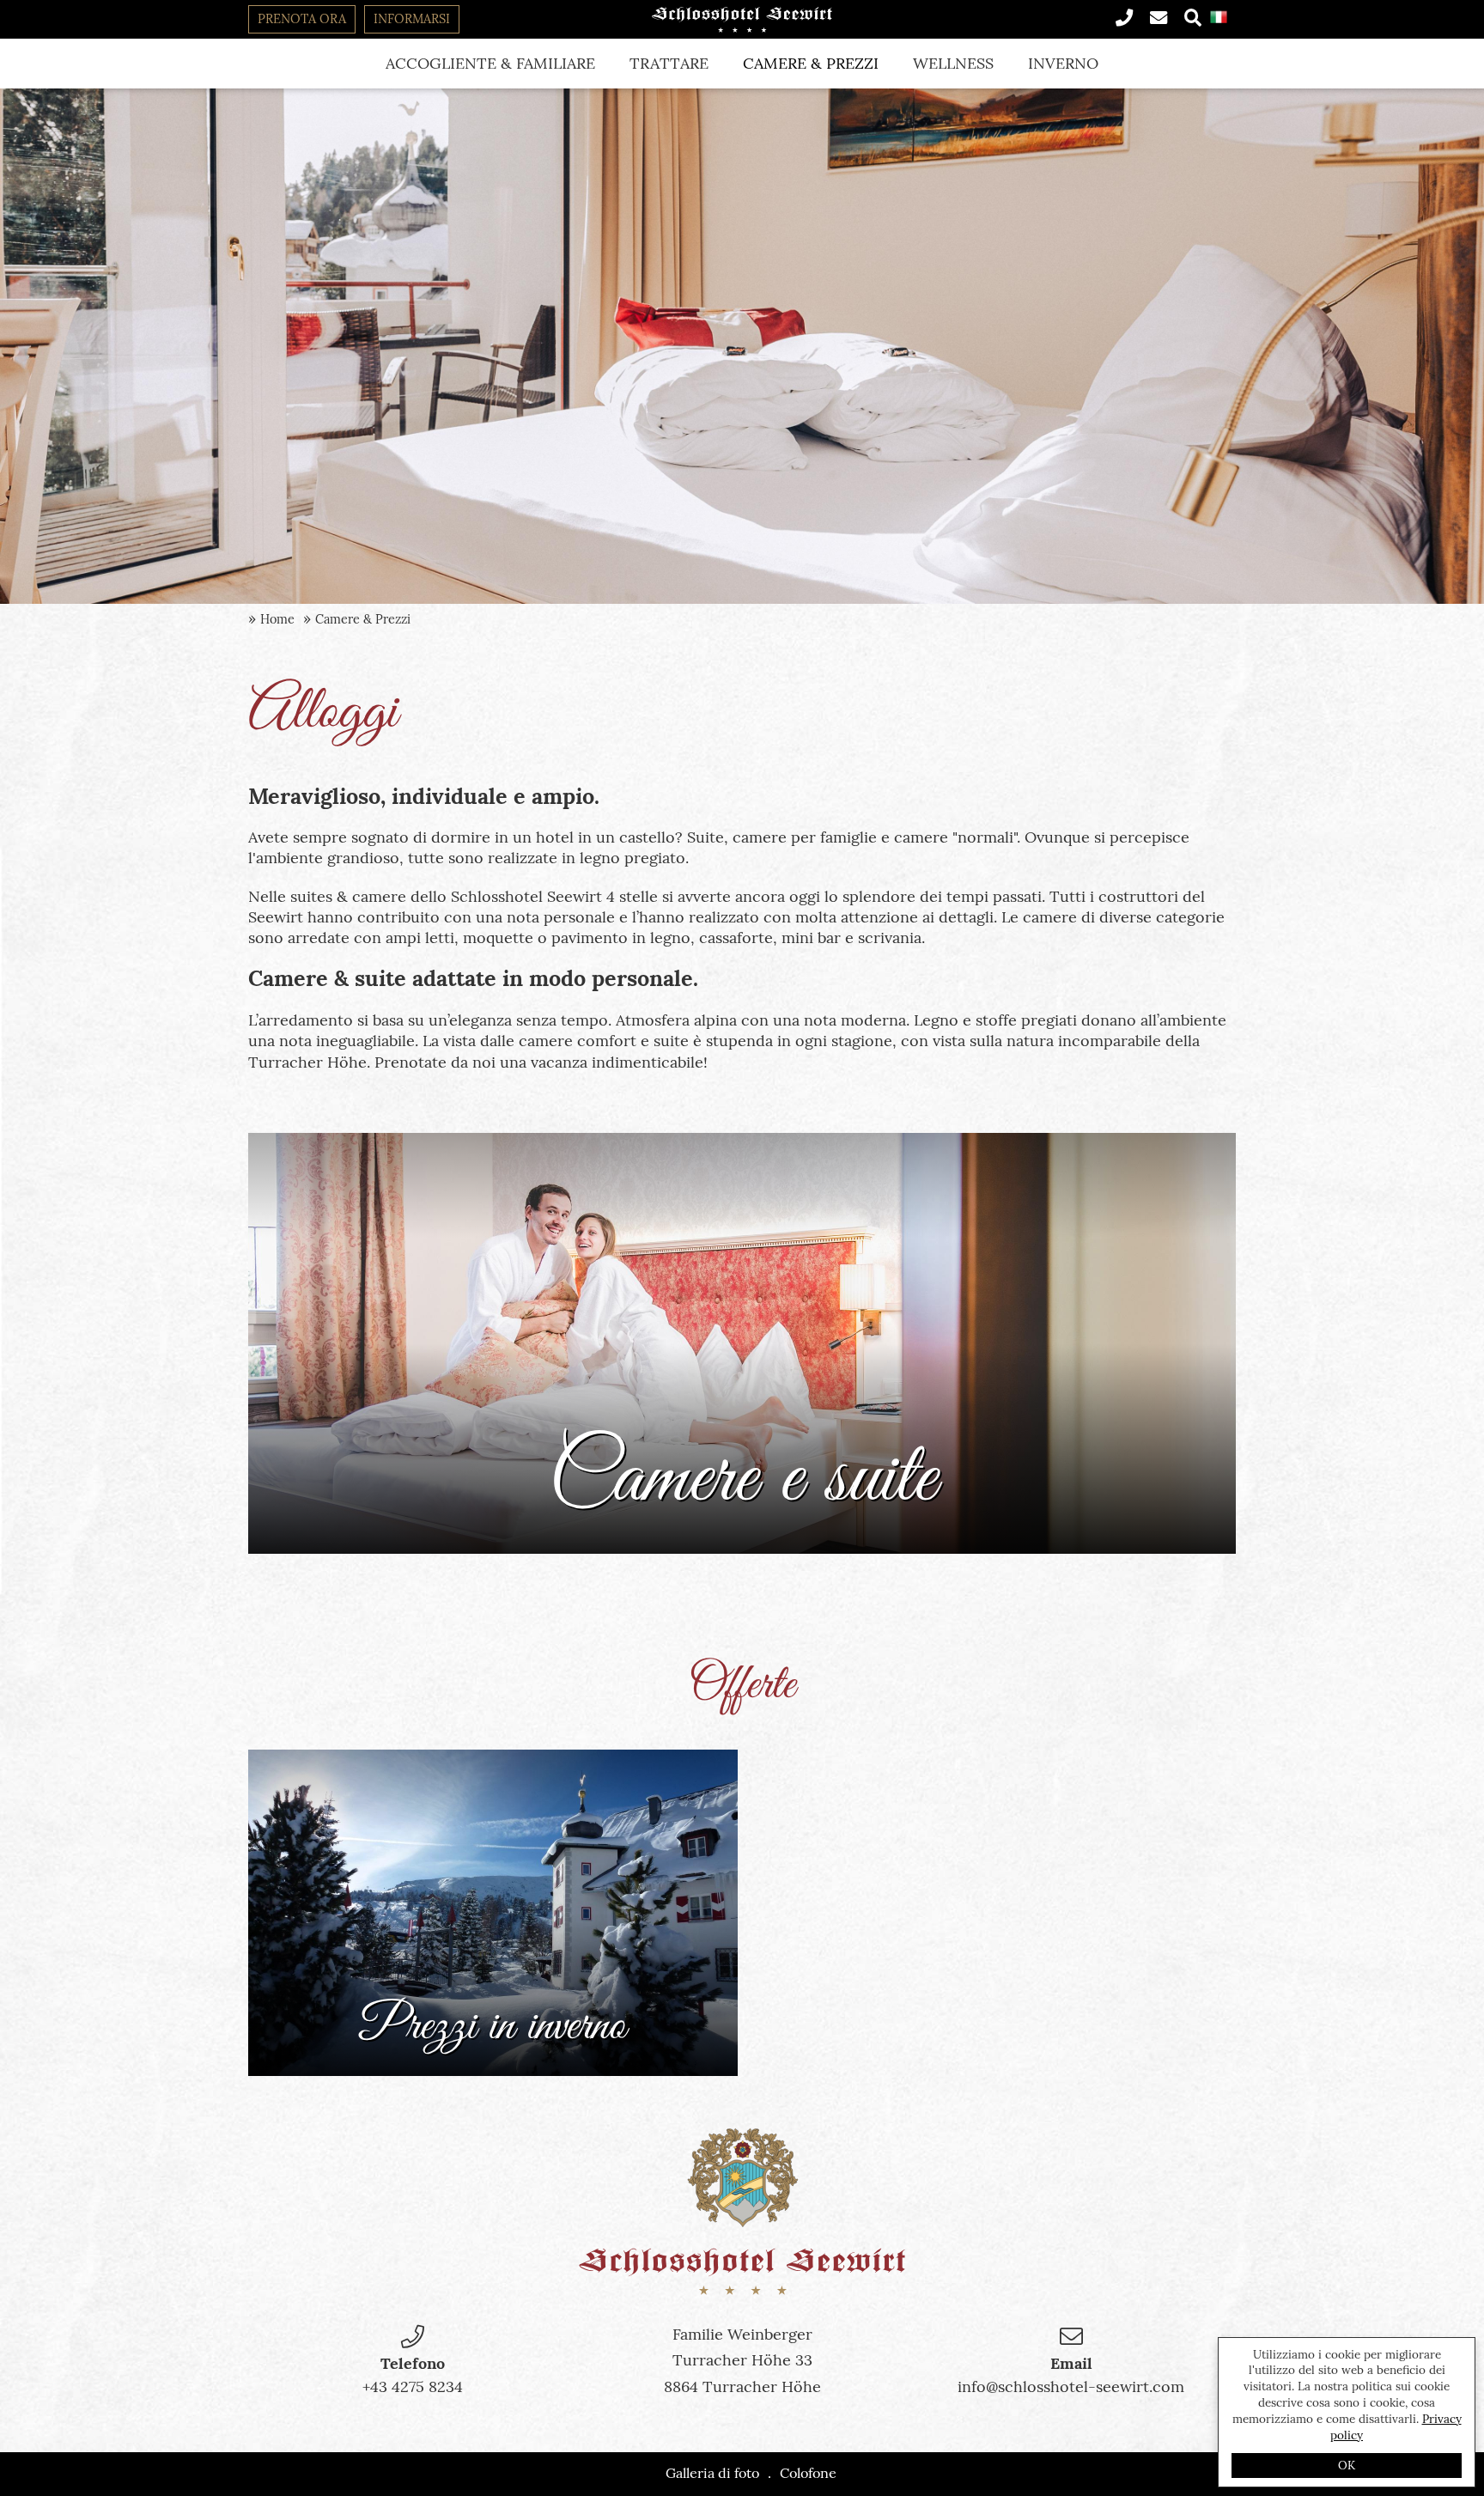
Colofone (808, 2473)
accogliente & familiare (490, 63)
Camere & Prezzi (811, 63)
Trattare (669, 63)
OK (1347, 2465)
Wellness (953, 63)
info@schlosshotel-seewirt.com (1071, 2386)
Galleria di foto (712, 2473)
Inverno (1063, 63)
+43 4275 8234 (413, 2386)
